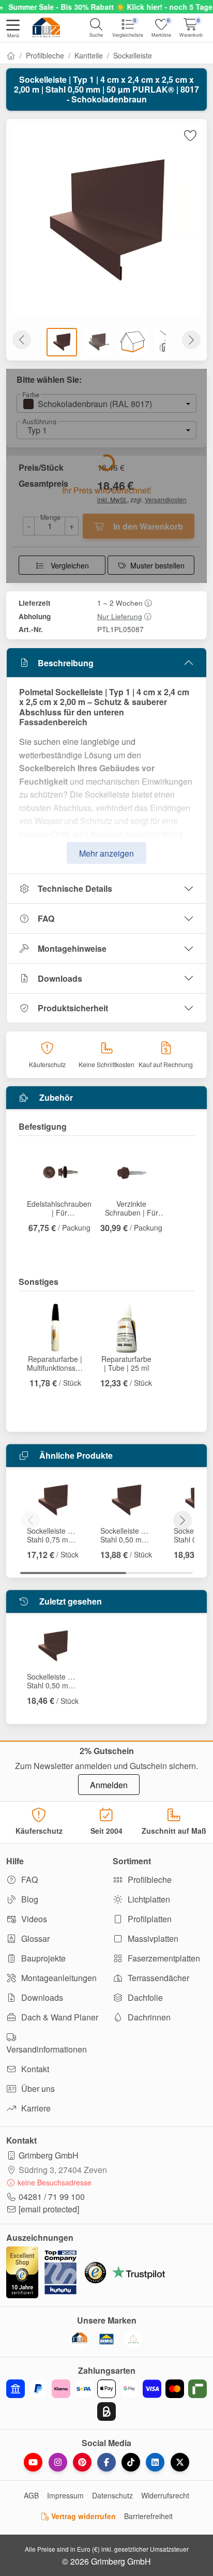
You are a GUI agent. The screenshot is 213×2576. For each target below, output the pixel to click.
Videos (33, 1919)
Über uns (37, 2088)
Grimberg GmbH (49, 2155)
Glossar (34, 1938)
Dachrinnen (148, 2017)
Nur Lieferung (120, 616)
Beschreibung (66, 663)
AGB (31, 2495)
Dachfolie (144, 1997)
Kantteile (89, 55)
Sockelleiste (133, 55)
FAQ (46, 918)
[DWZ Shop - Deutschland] (80, 2339)
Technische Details (75, 888)
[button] (13, 29)
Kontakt (34, 2069)
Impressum (65, 2495)
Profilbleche (45, 55)
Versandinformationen (47, 2049)
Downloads (60, 978)
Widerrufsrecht (165, 2495)
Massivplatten (152, 1938)
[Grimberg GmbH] (133, 2339)
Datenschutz (112, 2495)
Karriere (35, 2108)
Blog (29, 1899)
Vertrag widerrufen (82, 2516)
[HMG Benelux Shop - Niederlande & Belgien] (106, 2339)
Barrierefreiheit (148, 2516)
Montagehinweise (72, 948)
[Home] (11, 55)
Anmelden (109, 1785)
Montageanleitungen (58, 1978)
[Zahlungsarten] (106, 2400)
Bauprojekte (42, 1958)
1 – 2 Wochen (120, 603)
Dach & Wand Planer (59, 2017)
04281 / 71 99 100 (52, 2197)
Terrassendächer (157, 1978)
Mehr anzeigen (106, 853)
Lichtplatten (148, 1899)
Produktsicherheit (73, 1008)
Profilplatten (149, 1919)
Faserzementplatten (163, 1958)
